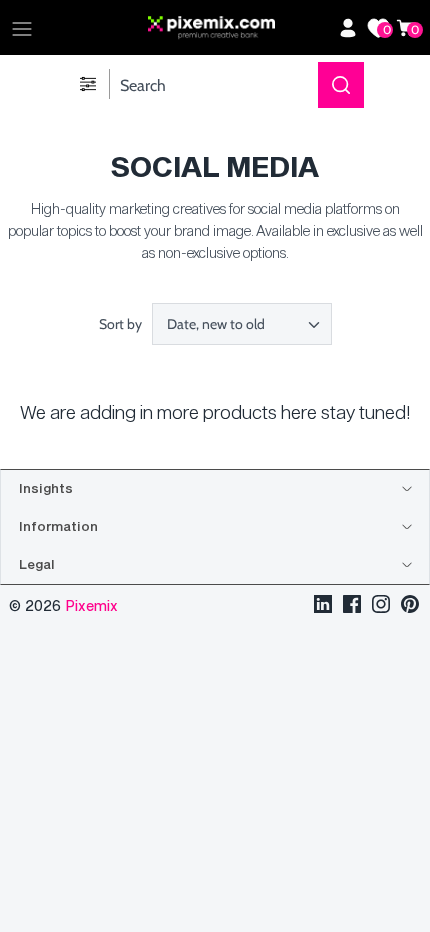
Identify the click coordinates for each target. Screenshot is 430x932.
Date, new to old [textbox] (216, 324)
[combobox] (242, 324)
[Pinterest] (410, 606)
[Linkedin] (323, 606)
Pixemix (91, 605)
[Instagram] (381, 606)
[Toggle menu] (22, 28)
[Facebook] (352, 606)
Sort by (120, 324)
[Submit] (341, 85)
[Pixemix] (238, 28)
